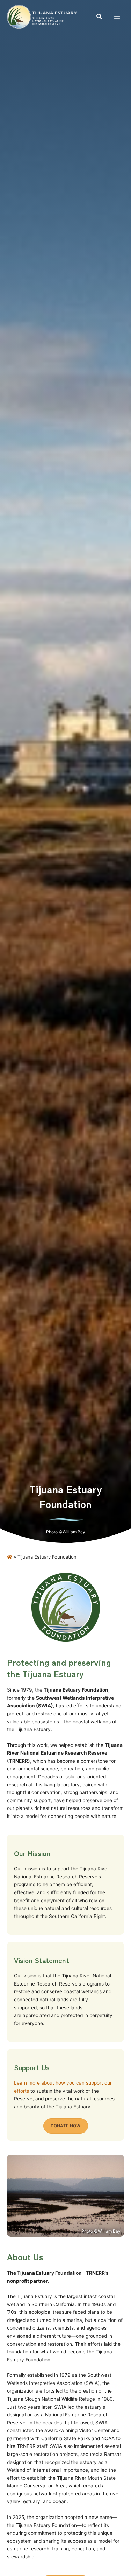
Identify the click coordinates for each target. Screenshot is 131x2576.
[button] (100, 17)
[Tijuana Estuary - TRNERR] (42, 17)
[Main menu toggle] (117, 17)
